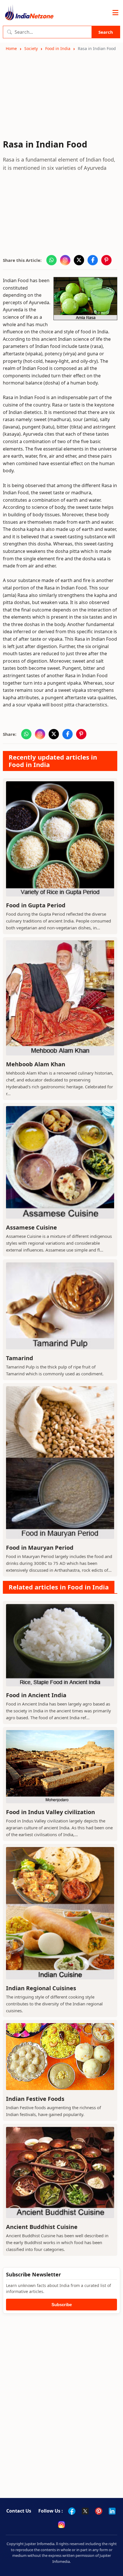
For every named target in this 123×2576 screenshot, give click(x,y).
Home (11, 48)
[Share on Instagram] (65, 260)
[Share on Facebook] (93, 260)
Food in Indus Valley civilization (50, 1812)
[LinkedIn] (112, 2511)
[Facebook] (72, 2511)
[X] (85, 2511)
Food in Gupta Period (36, 905)
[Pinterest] (99, 2511)
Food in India (58, 48)
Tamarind (20, 1358)
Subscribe (62, 2305)
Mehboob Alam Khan (36, 1064)
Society (31, 48)
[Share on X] (79, 260)
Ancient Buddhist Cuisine (42, 2227)
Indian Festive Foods (35, 2099)
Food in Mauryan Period (40, 1548)
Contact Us (19, 2511)
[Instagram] (61, 2525)
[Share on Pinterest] (106, 260)
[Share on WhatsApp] (51, 260)
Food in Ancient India (36, 1695)
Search (106, 32)
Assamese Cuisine (31, 1227)
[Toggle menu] (115, 13)
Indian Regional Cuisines (41, 1988)
